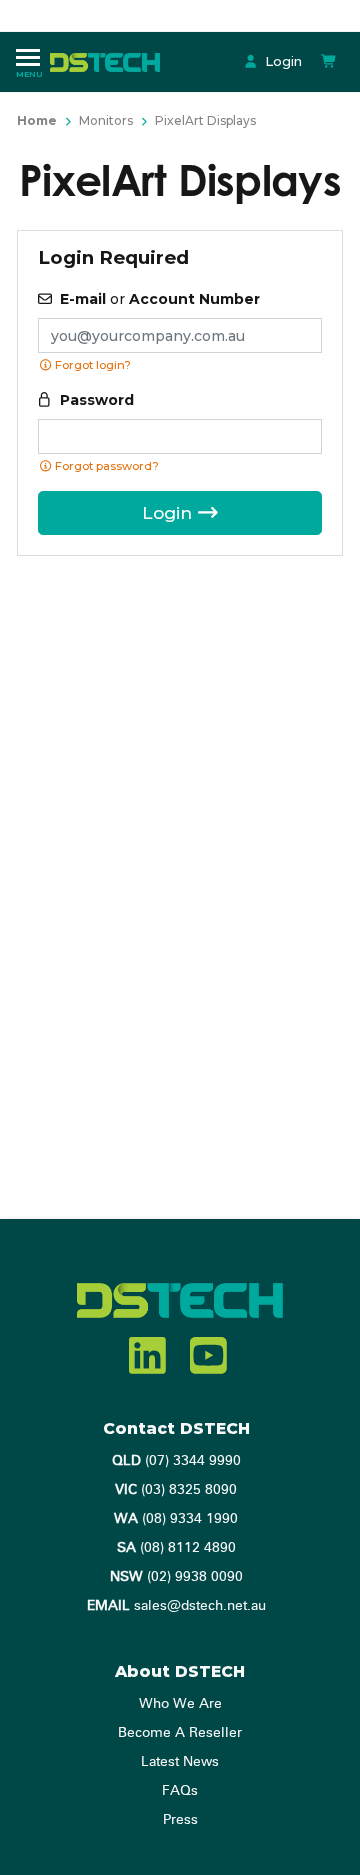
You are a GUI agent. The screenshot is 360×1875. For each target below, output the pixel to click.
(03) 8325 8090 (176, 1490)
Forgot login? (91, 365)
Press (180, 1820)
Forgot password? (105, 466)
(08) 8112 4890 (176, 1548)
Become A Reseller (180, 1733)
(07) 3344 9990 (176, 1461)
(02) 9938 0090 (176, 1577)
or (160, 299)
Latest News (180, 1762)
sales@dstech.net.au (176, 1606)
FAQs (180, 1791)
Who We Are (180, 1704)
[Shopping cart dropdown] (329, 61)
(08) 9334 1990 (176, 1519)
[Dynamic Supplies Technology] (110, 61)
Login (281, 61)
